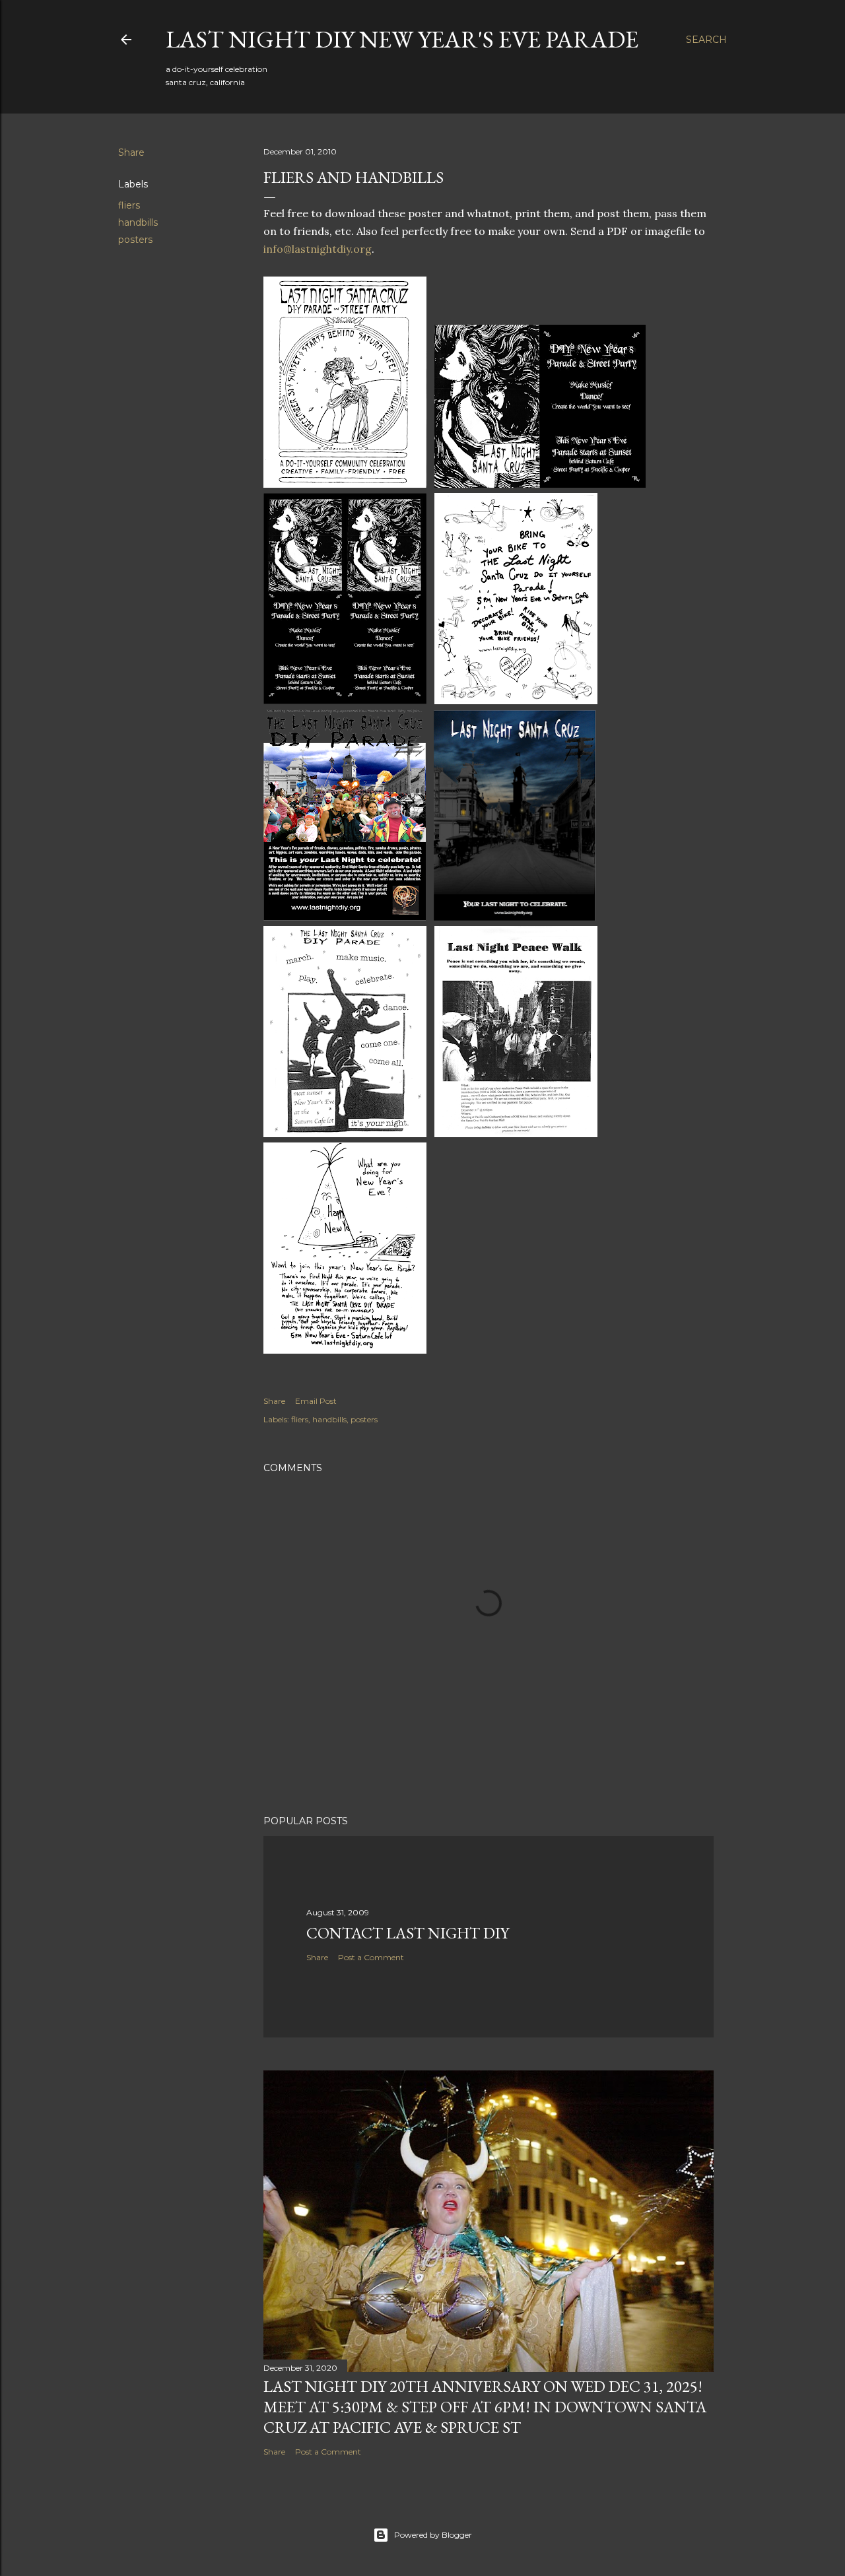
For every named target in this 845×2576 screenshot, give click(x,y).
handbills (138, 222)
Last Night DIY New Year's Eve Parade (402, 39)
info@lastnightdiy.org (318, 249)
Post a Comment (371, 1957)
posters (135, 240)
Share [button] (131, 152)
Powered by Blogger (433, 2535)
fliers (129, 205)
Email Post (316, 1401)
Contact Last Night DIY (408, 1933)
